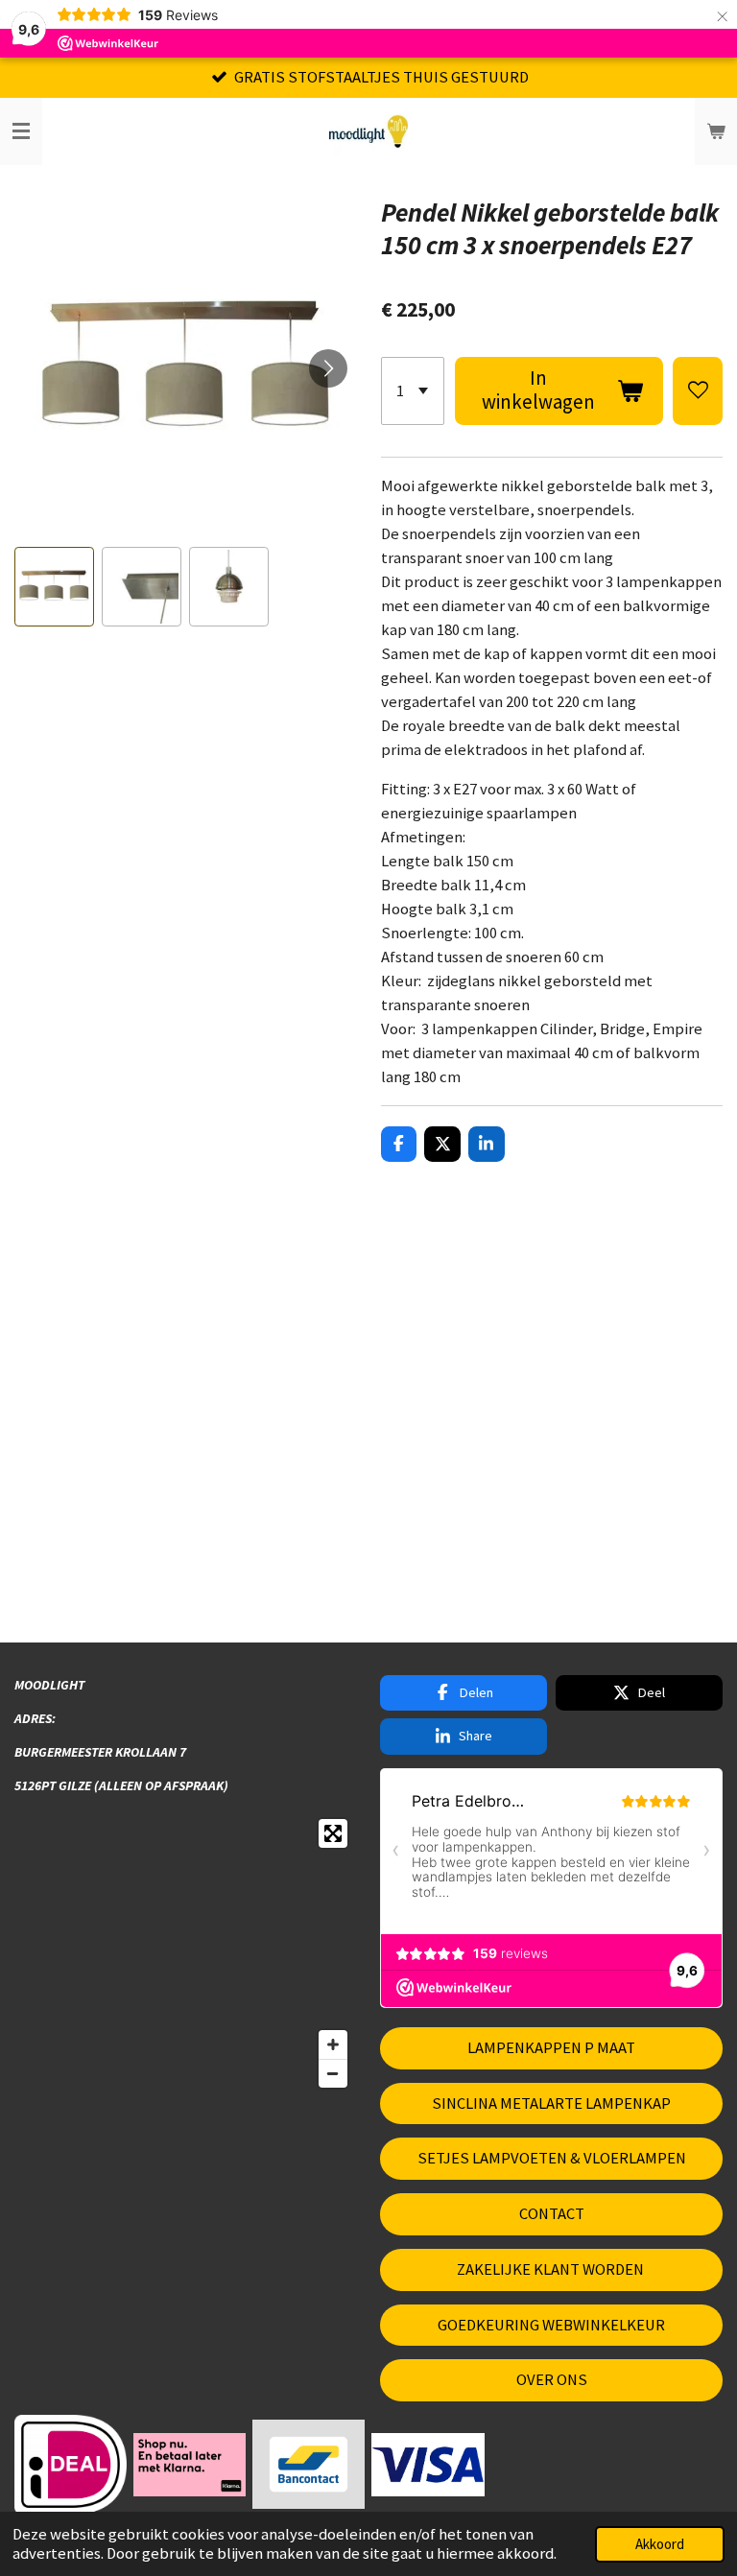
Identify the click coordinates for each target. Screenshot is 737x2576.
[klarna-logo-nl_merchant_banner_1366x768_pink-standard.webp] (190, 2465)
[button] (54, 587)
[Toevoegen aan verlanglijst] (698, 391)
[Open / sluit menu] (21, 131)
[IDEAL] (71, 2465)
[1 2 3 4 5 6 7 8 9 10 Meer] (413, 391)
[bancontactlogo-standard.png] (309, 2465)
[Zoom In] (333, 2044)
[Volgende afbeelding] (328, 368)
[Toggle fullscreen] (333, 1833)
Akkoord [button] (660, 2544)
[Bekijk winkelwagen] (716, 131)
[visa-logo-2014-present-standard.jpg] (428, 2465)
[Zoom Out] (333, 2073)
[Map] (186, 1953)
